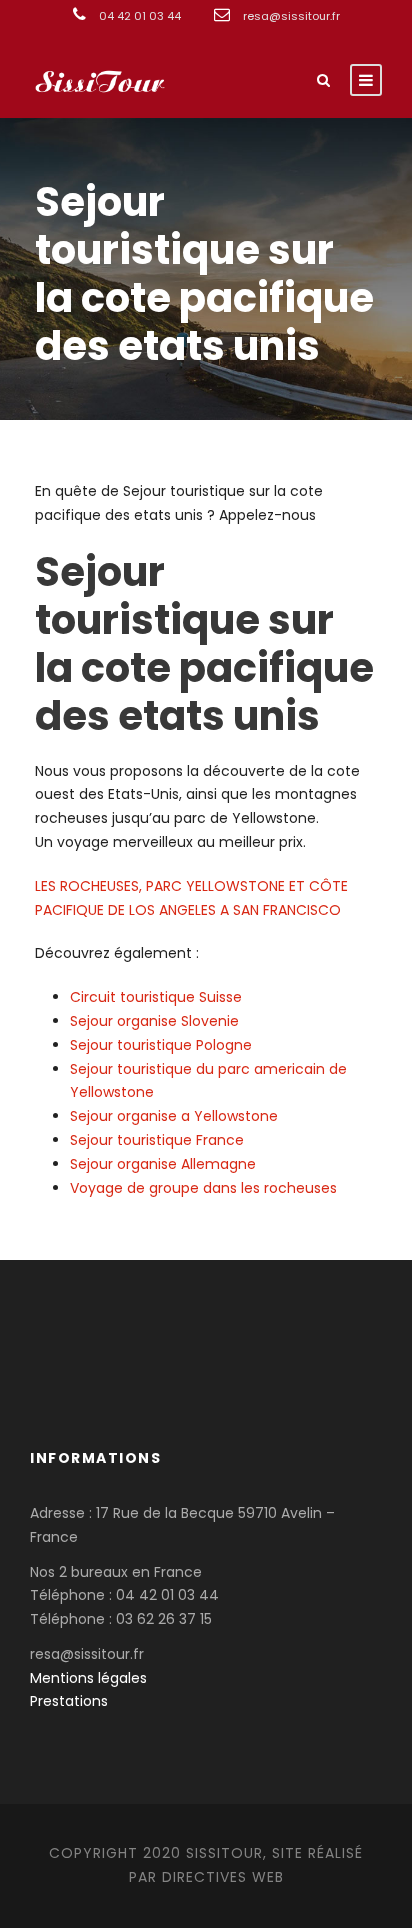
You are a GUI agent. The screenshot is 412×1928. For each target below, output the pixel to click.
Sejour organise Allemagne (163, 1164)
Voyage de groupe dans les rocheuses (203, 1188)
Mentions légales (88, 1678)
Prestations (69, 1701)
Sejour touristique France (157, 1140)
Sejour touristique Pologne (161, 1045)
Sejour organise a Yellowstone (174, 1116)
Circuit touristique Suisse (156, 997)
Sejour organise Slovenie (154, 1021)
